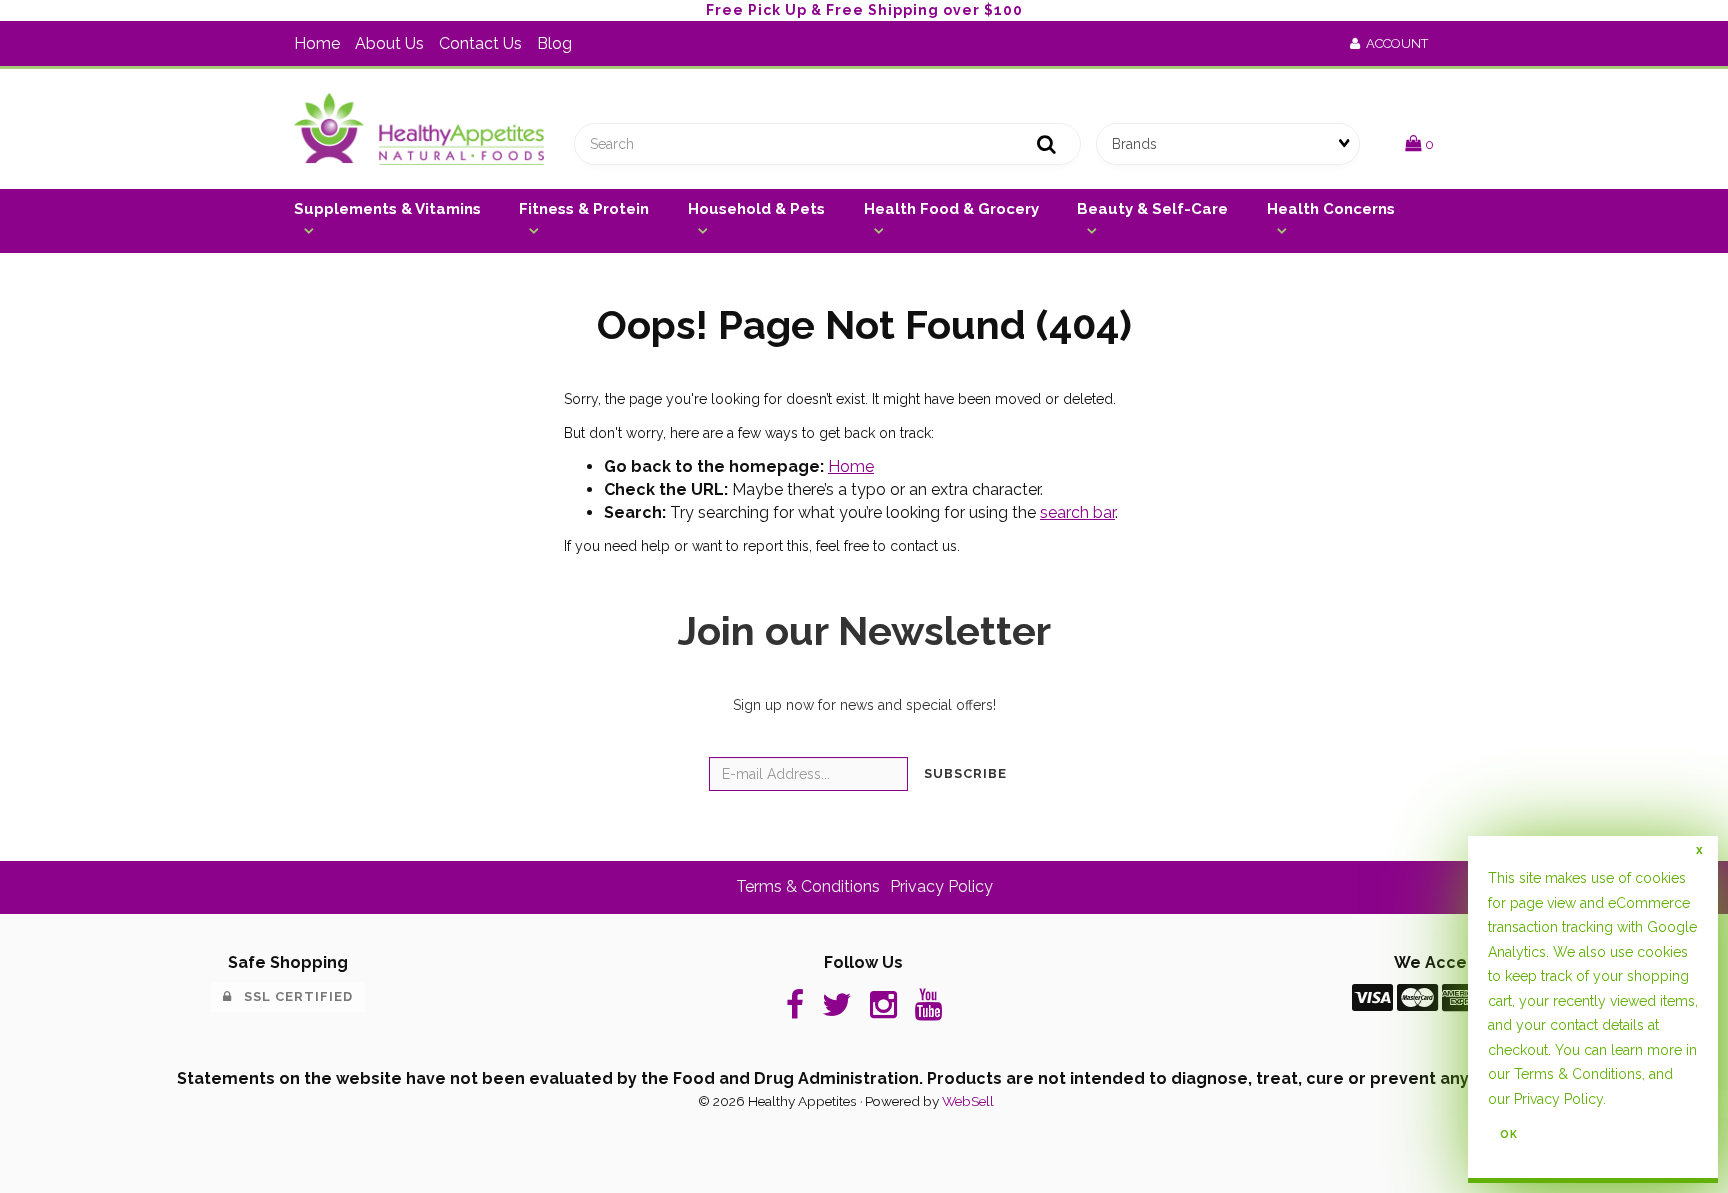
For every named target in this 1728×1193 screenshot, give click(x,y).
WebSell (968, 1101)
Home (317, 43)
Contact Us (480, 43)
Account (1394, 43)
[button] (1419, 143)
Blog (554, 43)
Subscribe (965, 773)
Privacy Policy (1558, 1099)
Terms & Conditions (1578, 1074)
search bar (1077, 512)
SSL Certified (292, 996)
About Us (389, 43)
